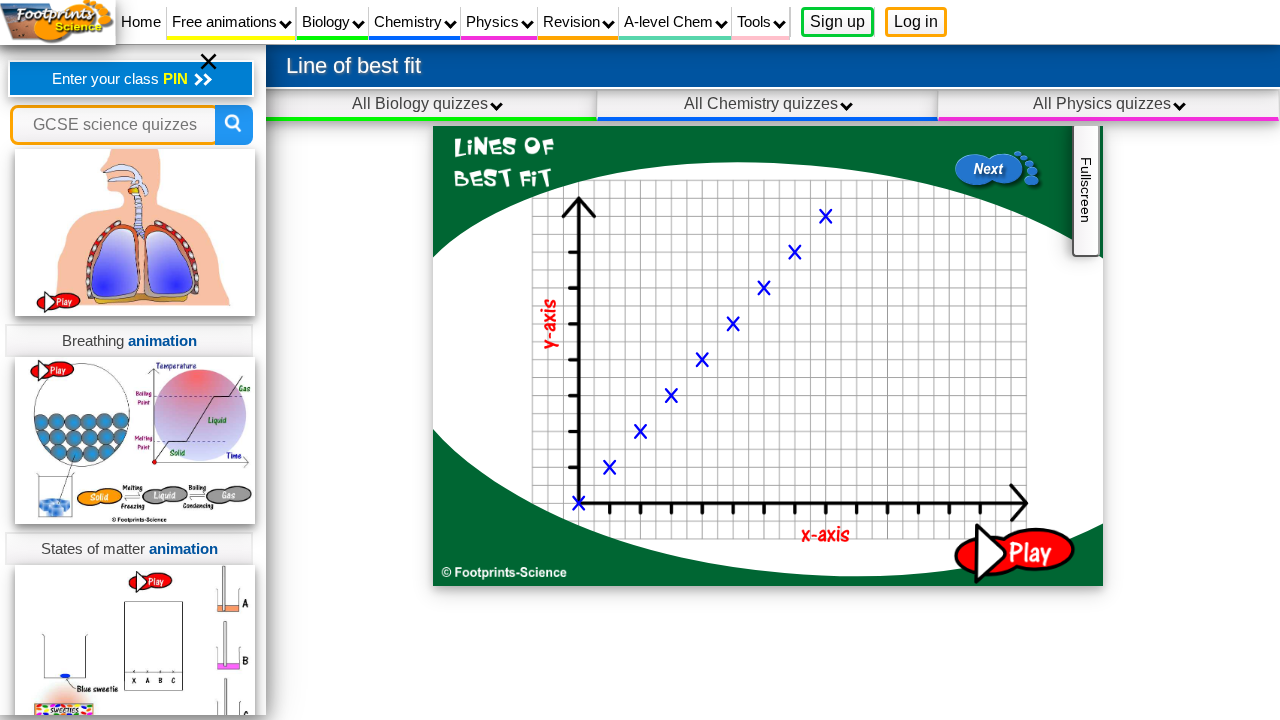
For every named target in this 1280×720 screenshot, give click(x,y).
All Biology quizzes (422, 103)
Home (141, 21)
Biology (328, 21)
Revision (573, 21)
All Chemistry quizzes (763, 103)
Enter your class (120, 78)
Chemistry (410, 21)
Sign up (837, 21)
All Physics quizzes (1104, 103)
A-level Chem (670, 21)
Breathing (129, 340)
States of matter (129, 548)
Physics (494, 21)
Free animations (226, 21)
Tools (756, 21)
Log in (916, 21)
